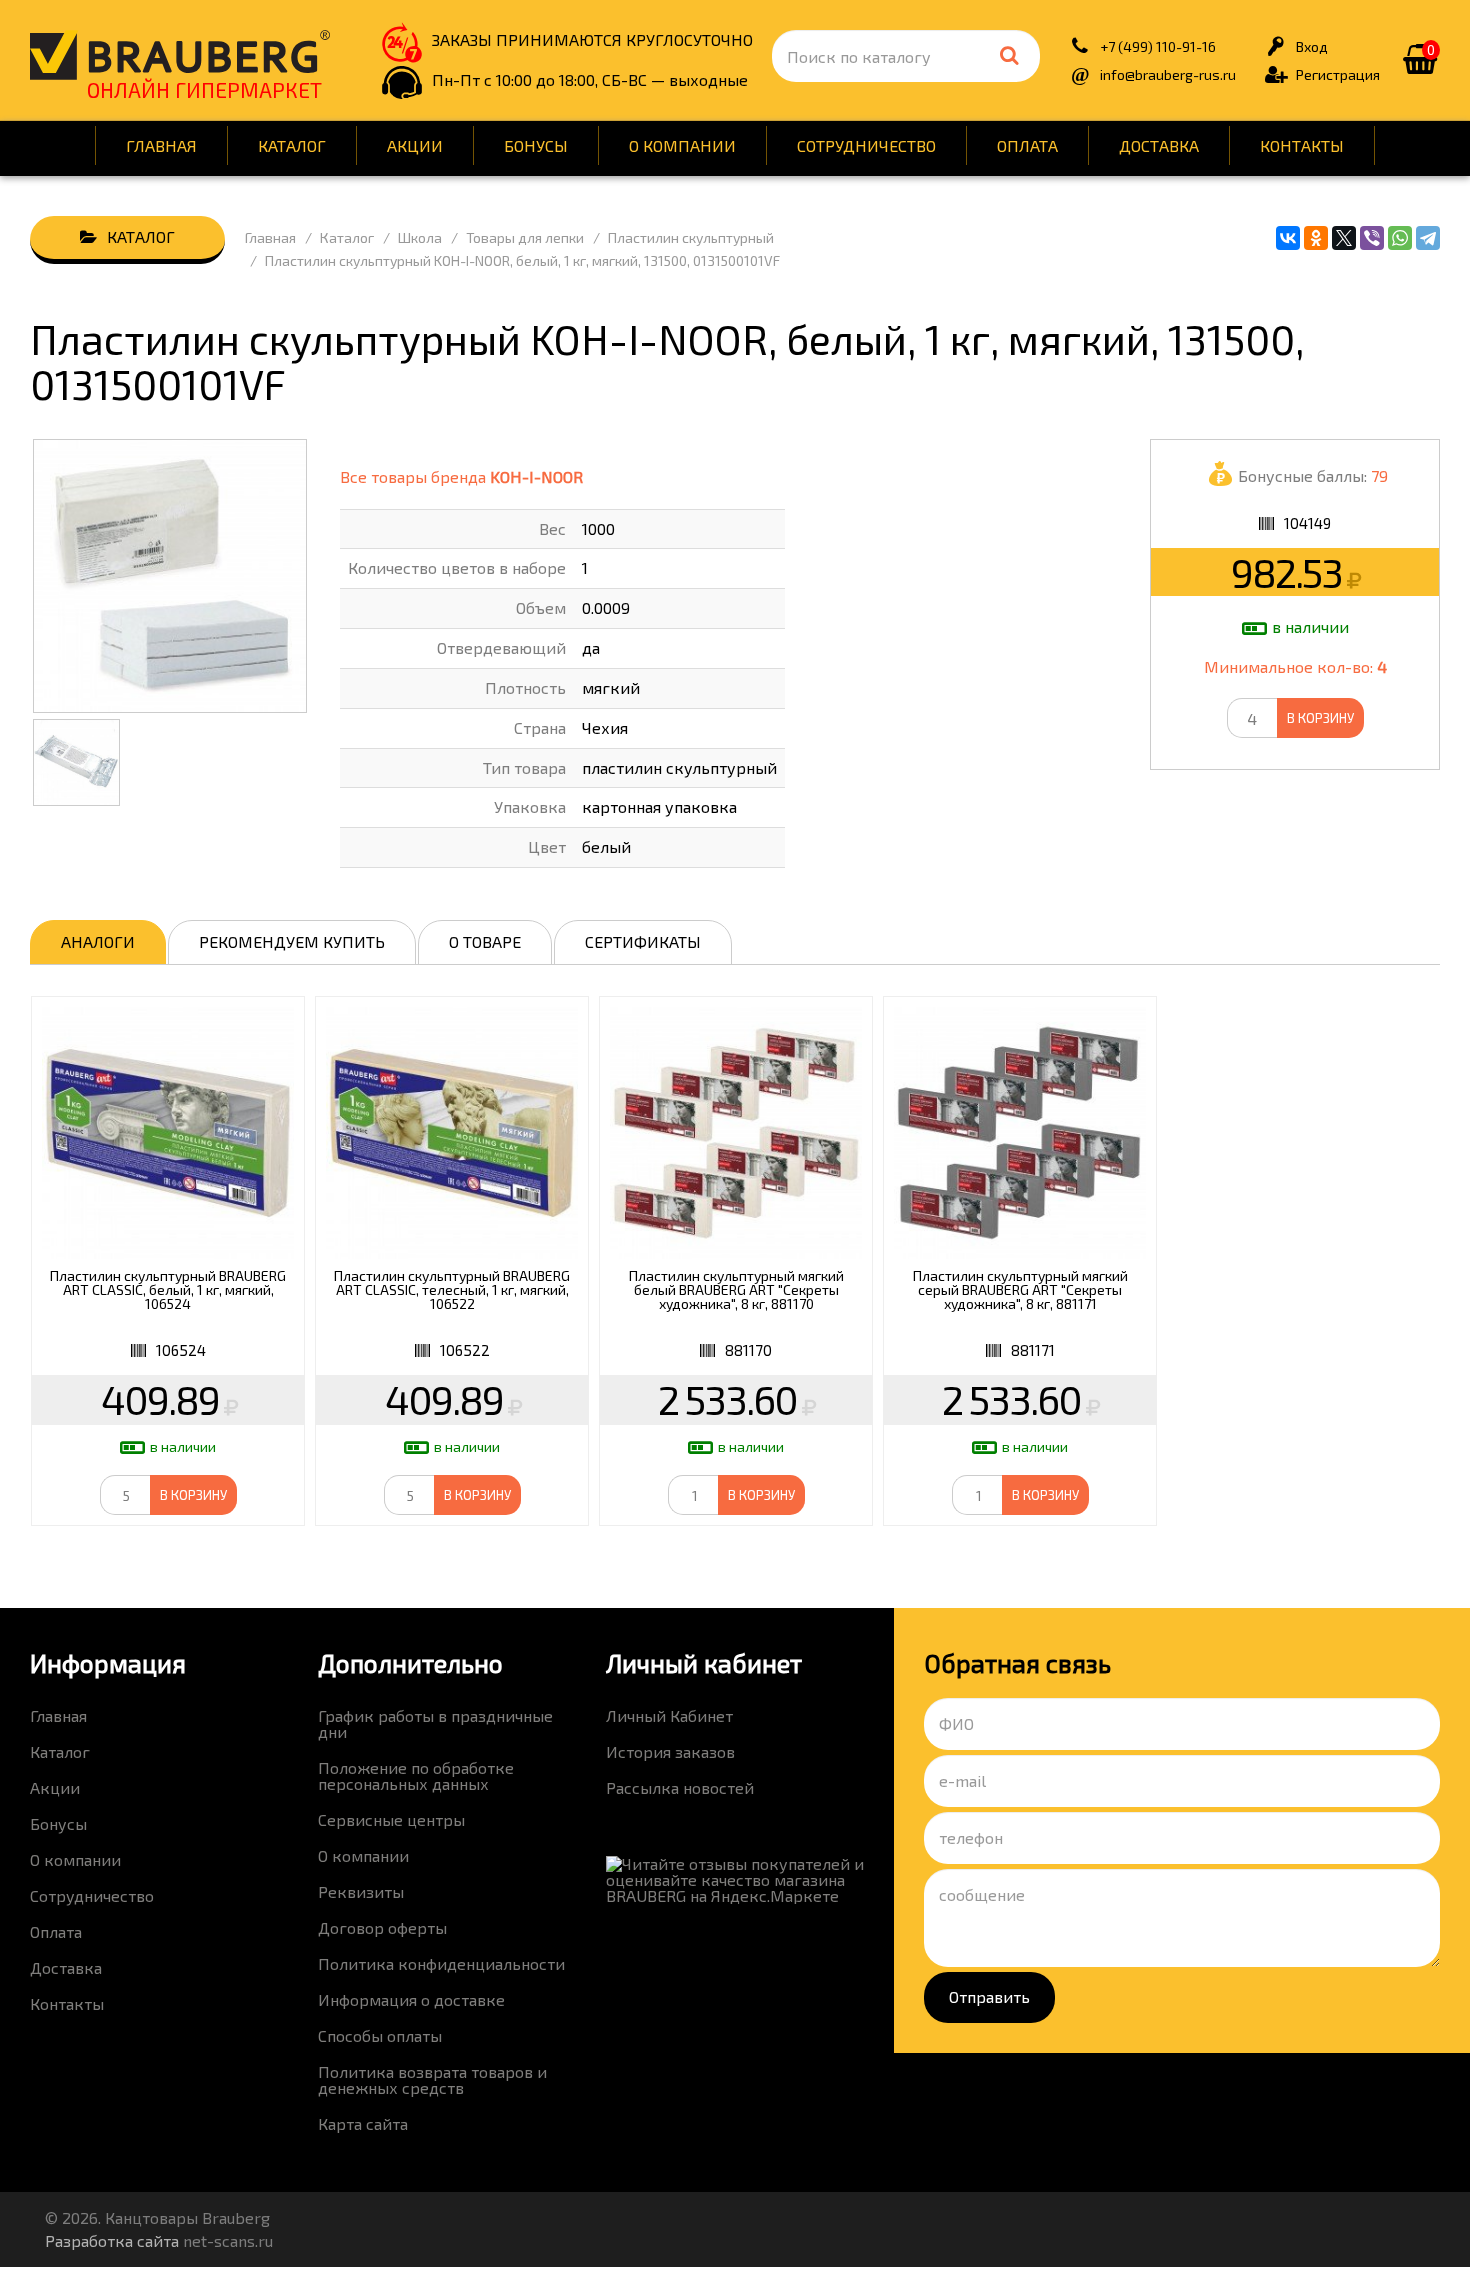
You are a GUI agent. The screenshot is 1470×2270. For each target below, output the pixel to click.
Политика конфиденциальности (441, 1963)
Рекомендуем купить (292, 941)
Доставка (1159, 145)
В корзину (1320, 718)
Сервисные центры (391, 1819)
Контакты (1302, 145)
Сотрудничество (866, 145)
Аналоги (98, 941)
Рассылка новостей (680, 1787)
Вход (1312, 46)
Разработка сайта (112, 2240)
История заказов (670, 1751)
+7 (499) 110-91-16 (1158, 46)
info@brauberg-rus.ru (1168, 74)
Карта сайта (363, 2123)
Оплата (1027, 145)
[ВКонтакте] (1288, 238)
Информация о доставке (411, 1999)
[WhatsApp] (1400, 238)
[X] (1344, 238)
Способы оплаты (380, 2035)
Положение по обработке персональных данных (416, 1775)
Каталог (292, 145)
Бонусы (536, 145)
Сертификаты (643, 941)
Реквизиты (361, 1891)
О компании (682, 145)
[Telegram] (1428, 238)
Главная (161, 145)
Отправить (989, 1996)
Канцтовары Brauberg (180, 55)
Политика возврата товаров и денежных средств (432, 2079)
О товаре (485, 941)
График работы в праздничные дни (435, 1723)
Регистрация (1338, 74)
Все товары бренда (461, 476)
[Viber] (1372, 238)
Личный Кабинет (669, 1715)
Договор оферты (382, 1927)
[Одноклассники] (1316, 238)
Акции (415, 145)
